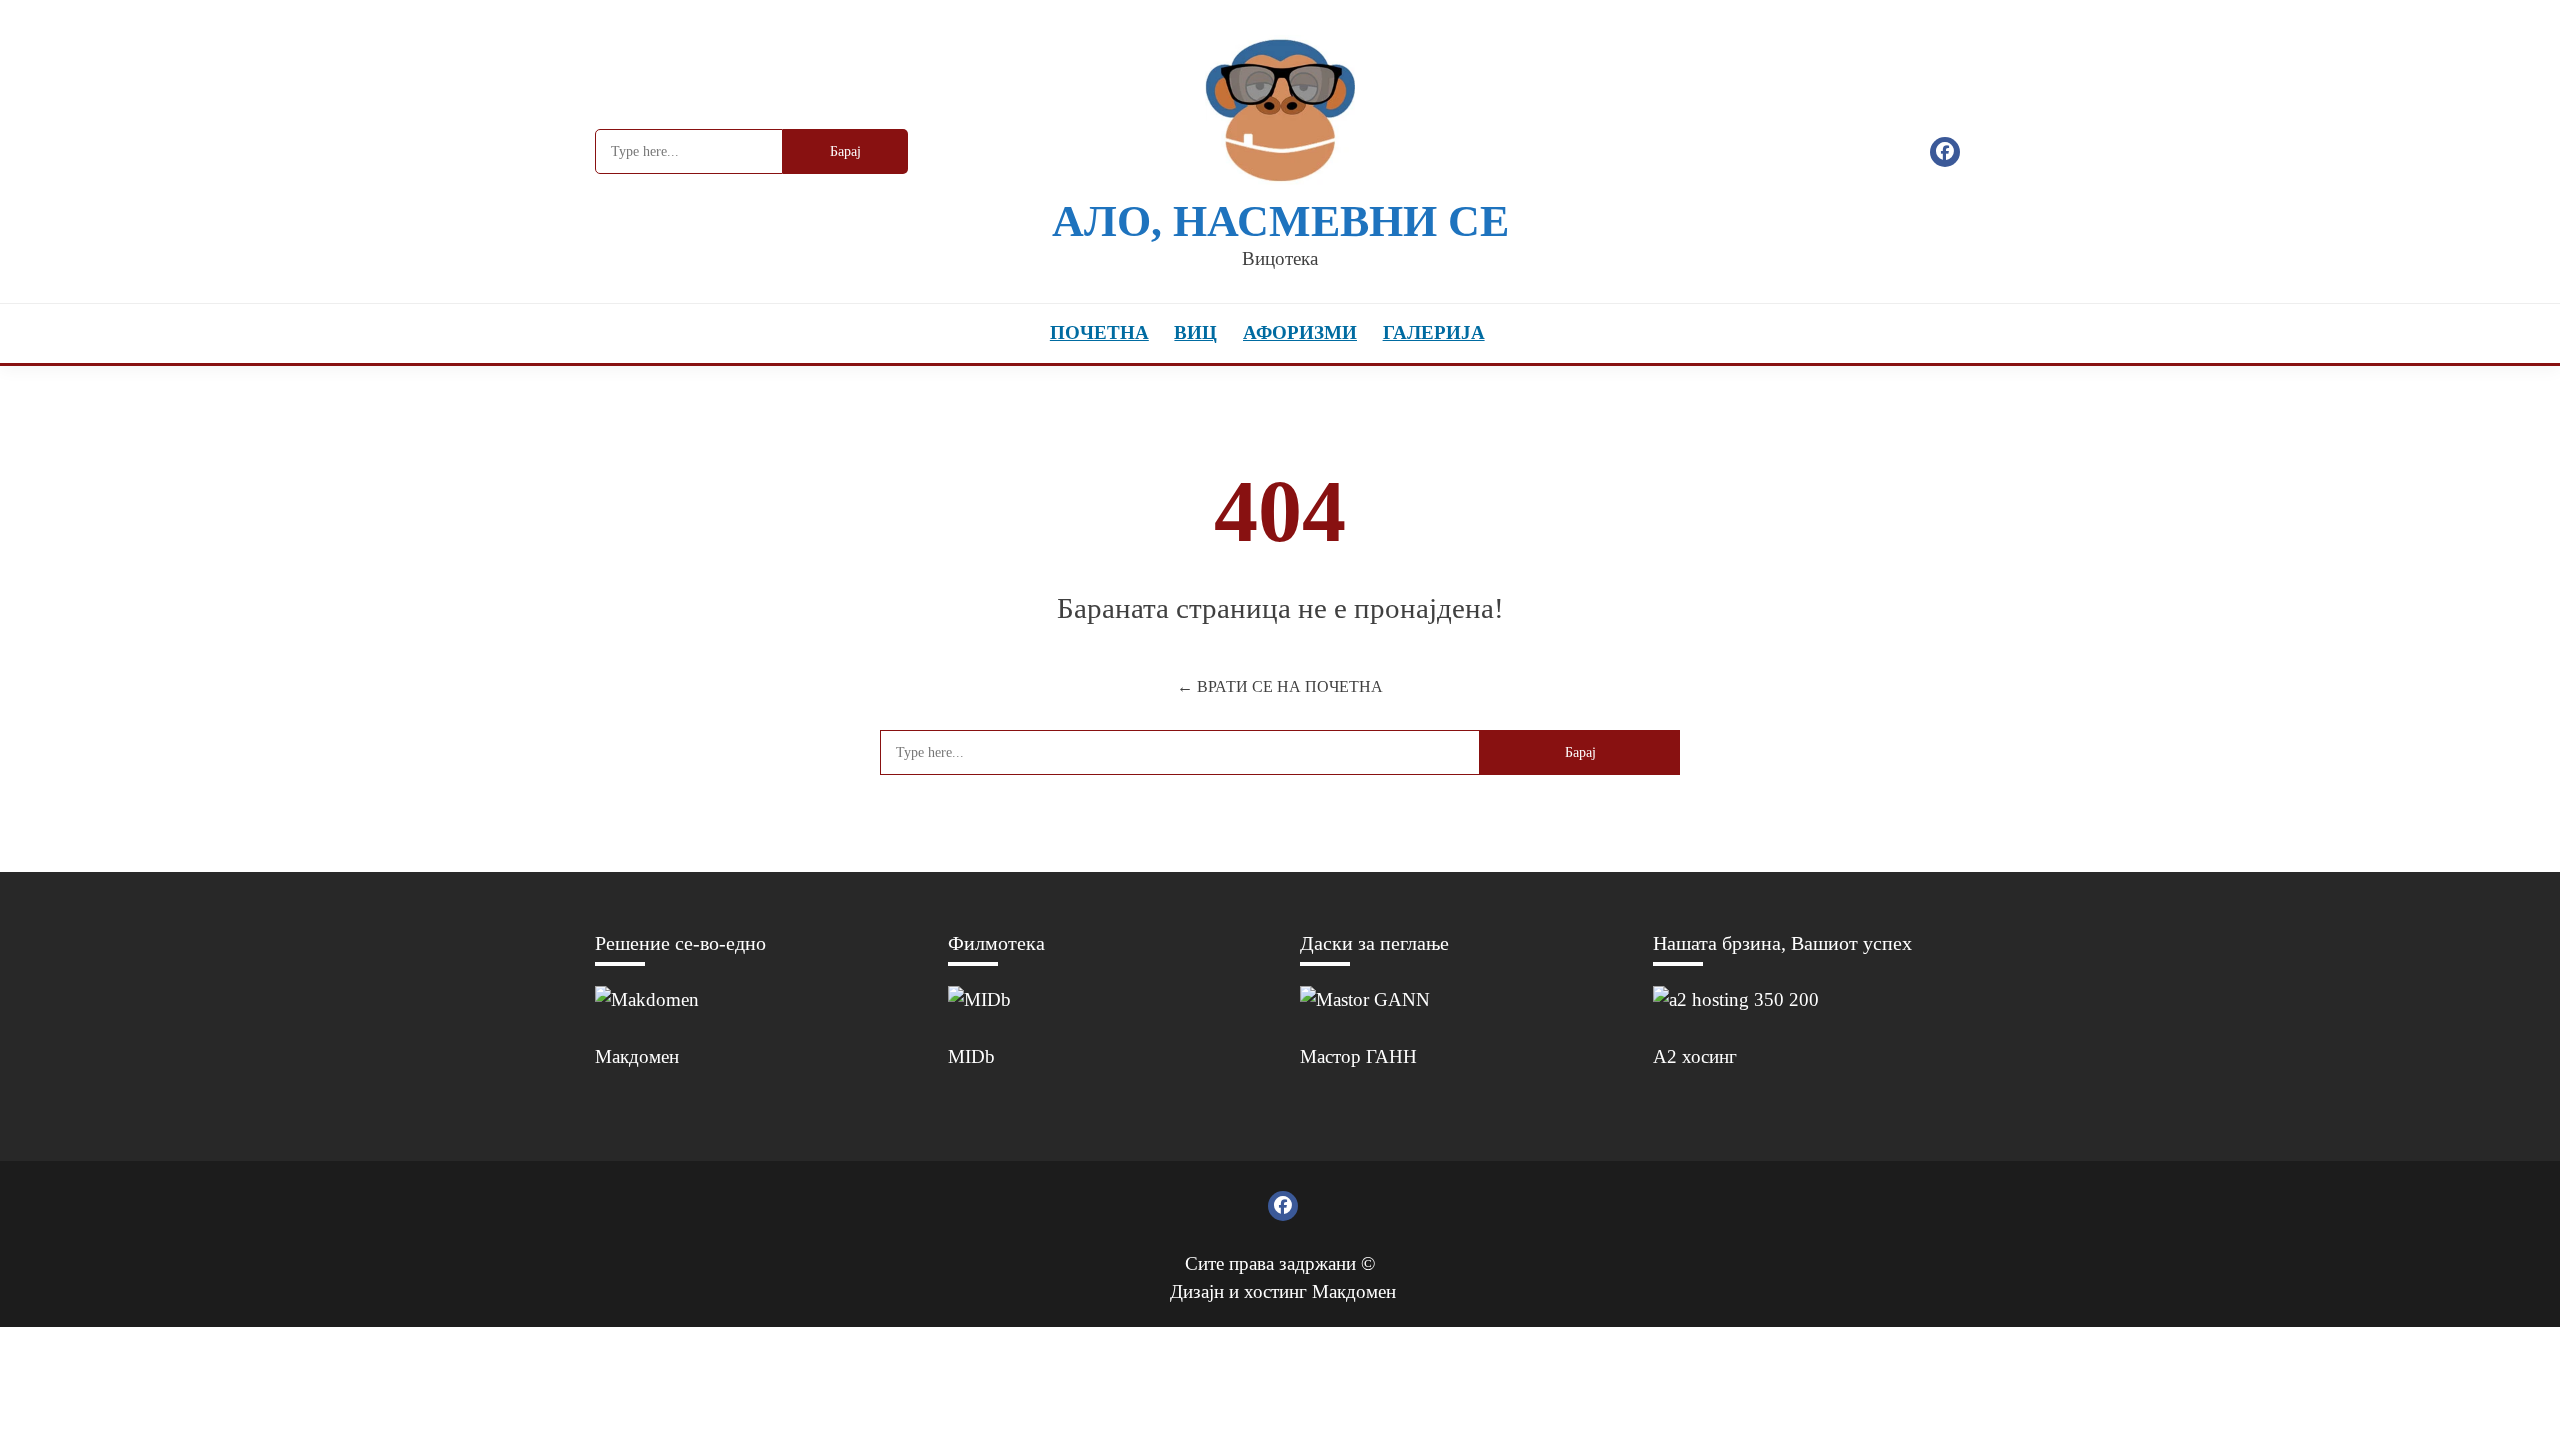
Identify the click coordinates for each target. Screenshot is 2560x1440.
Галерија (1434, 332)
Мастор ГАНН (1358, 1056)
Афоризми (1300, 332)
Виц (1195, 332)
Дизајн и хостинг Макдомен (1283, 1291)
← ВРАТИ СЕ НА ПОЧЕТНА (1280, 686)
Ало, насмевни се (1280, 221)
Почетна (1099, 332)
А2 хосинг (1695, 1056)
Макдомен (637, 1056)
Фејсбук (1945, 152)
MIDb (971, 1056)
